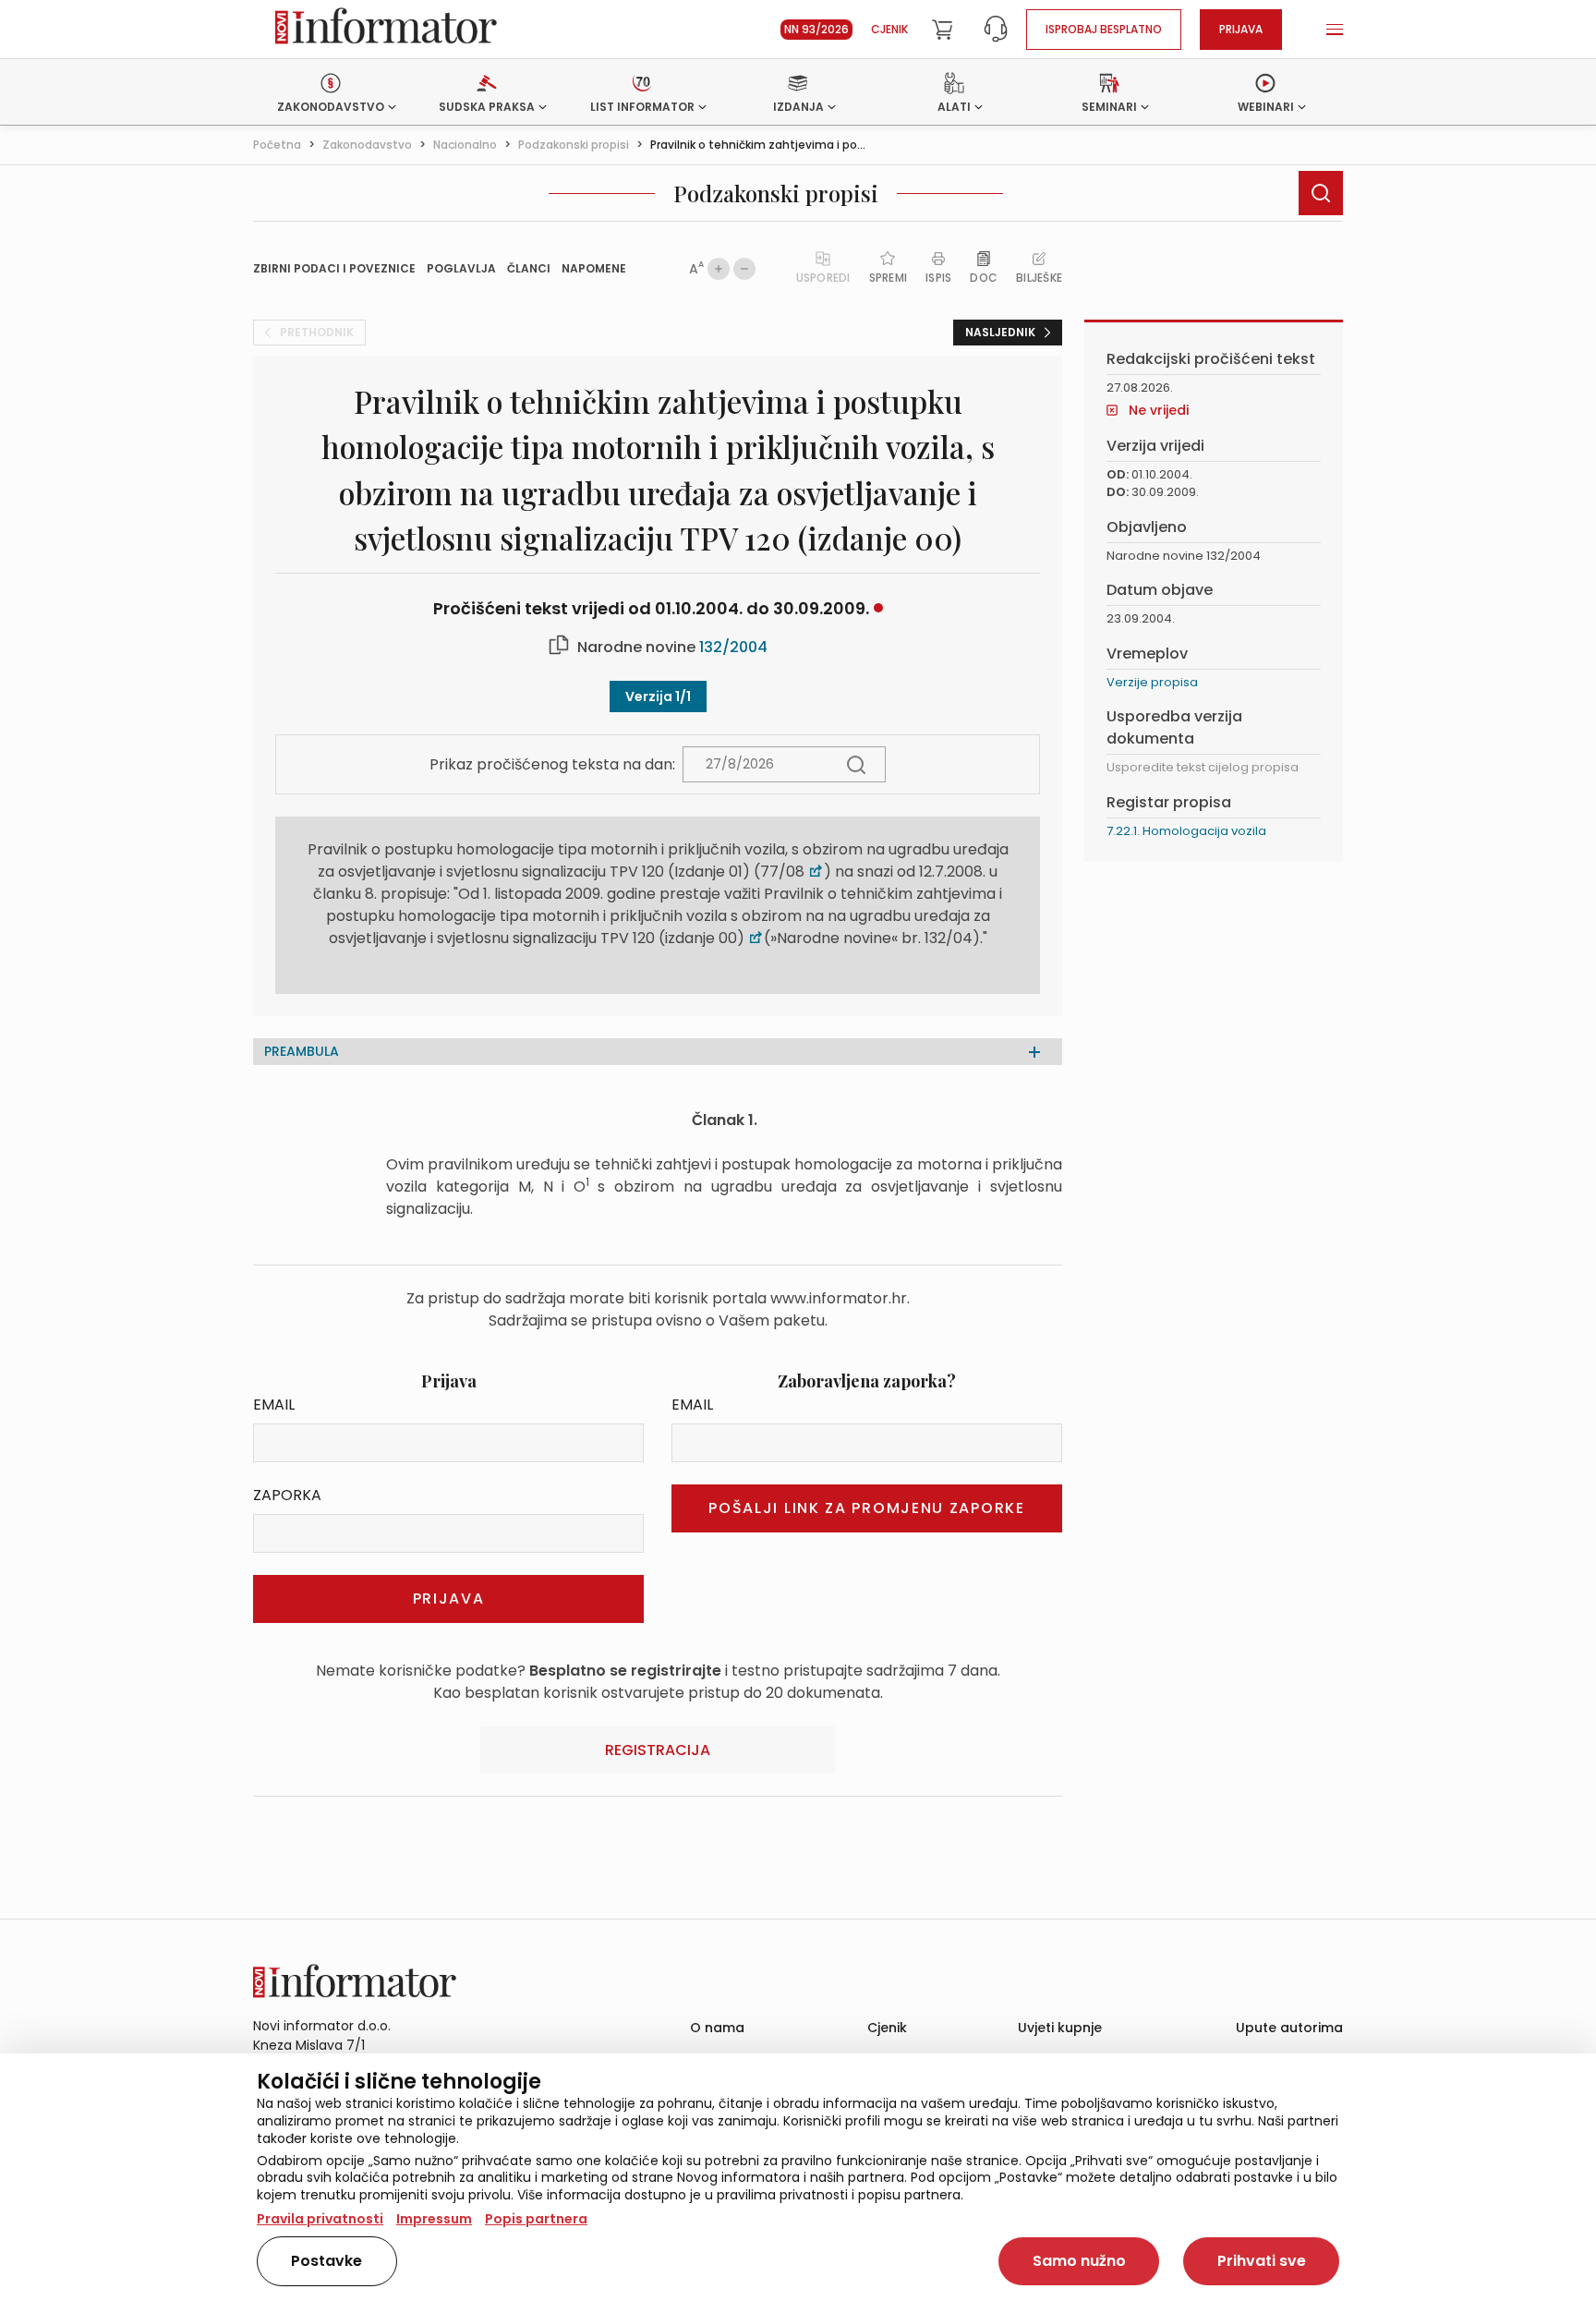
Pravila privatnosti (320, 2219)
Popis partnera (536, 2219)
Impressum (434, 2219)
